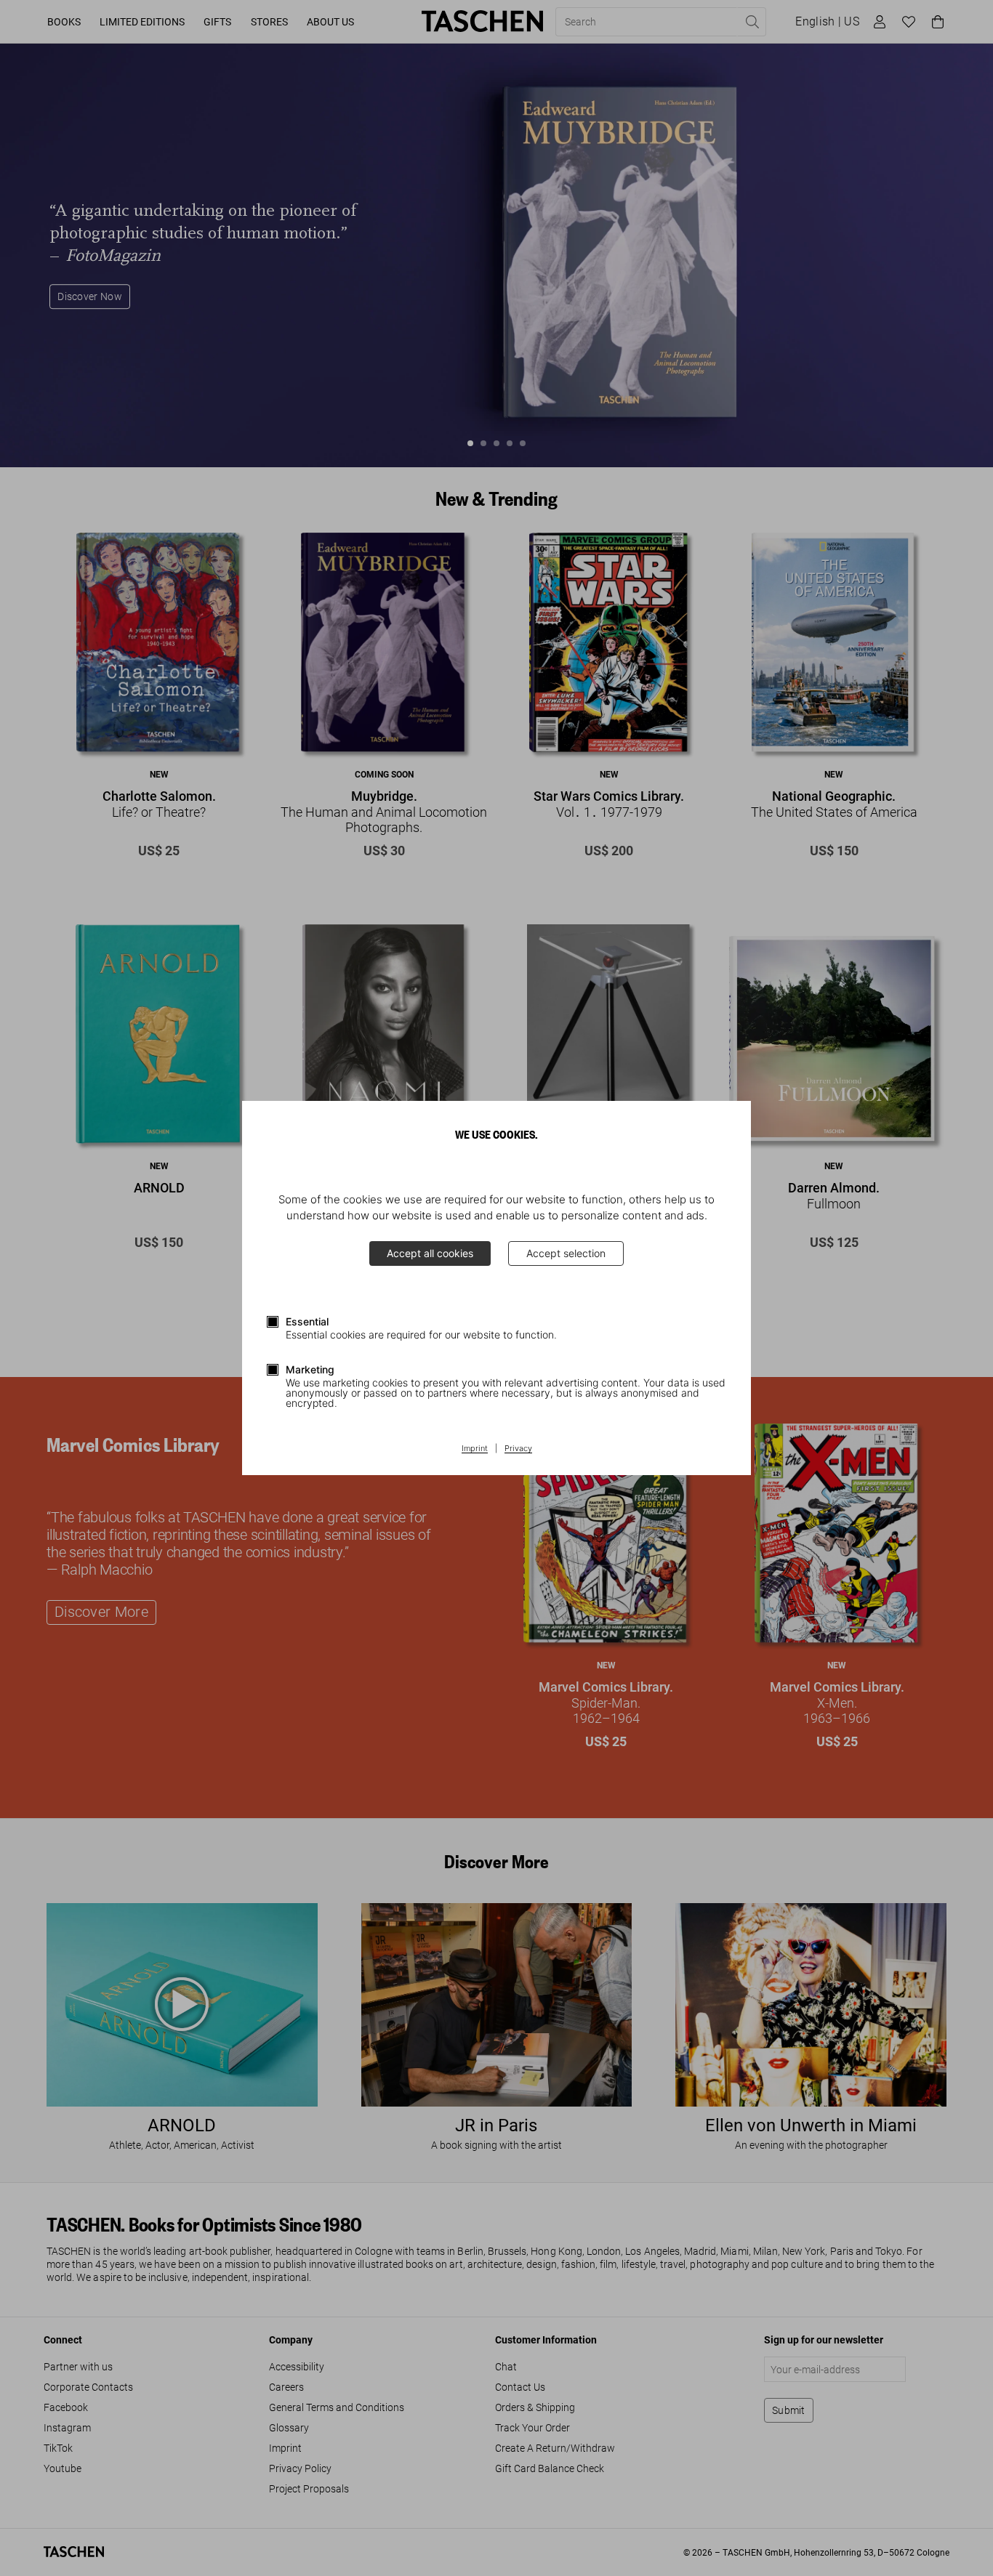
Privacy (518, 1449)
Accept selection (566, 1253)
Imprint (475, 1449)
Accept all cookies (430, 1253)
